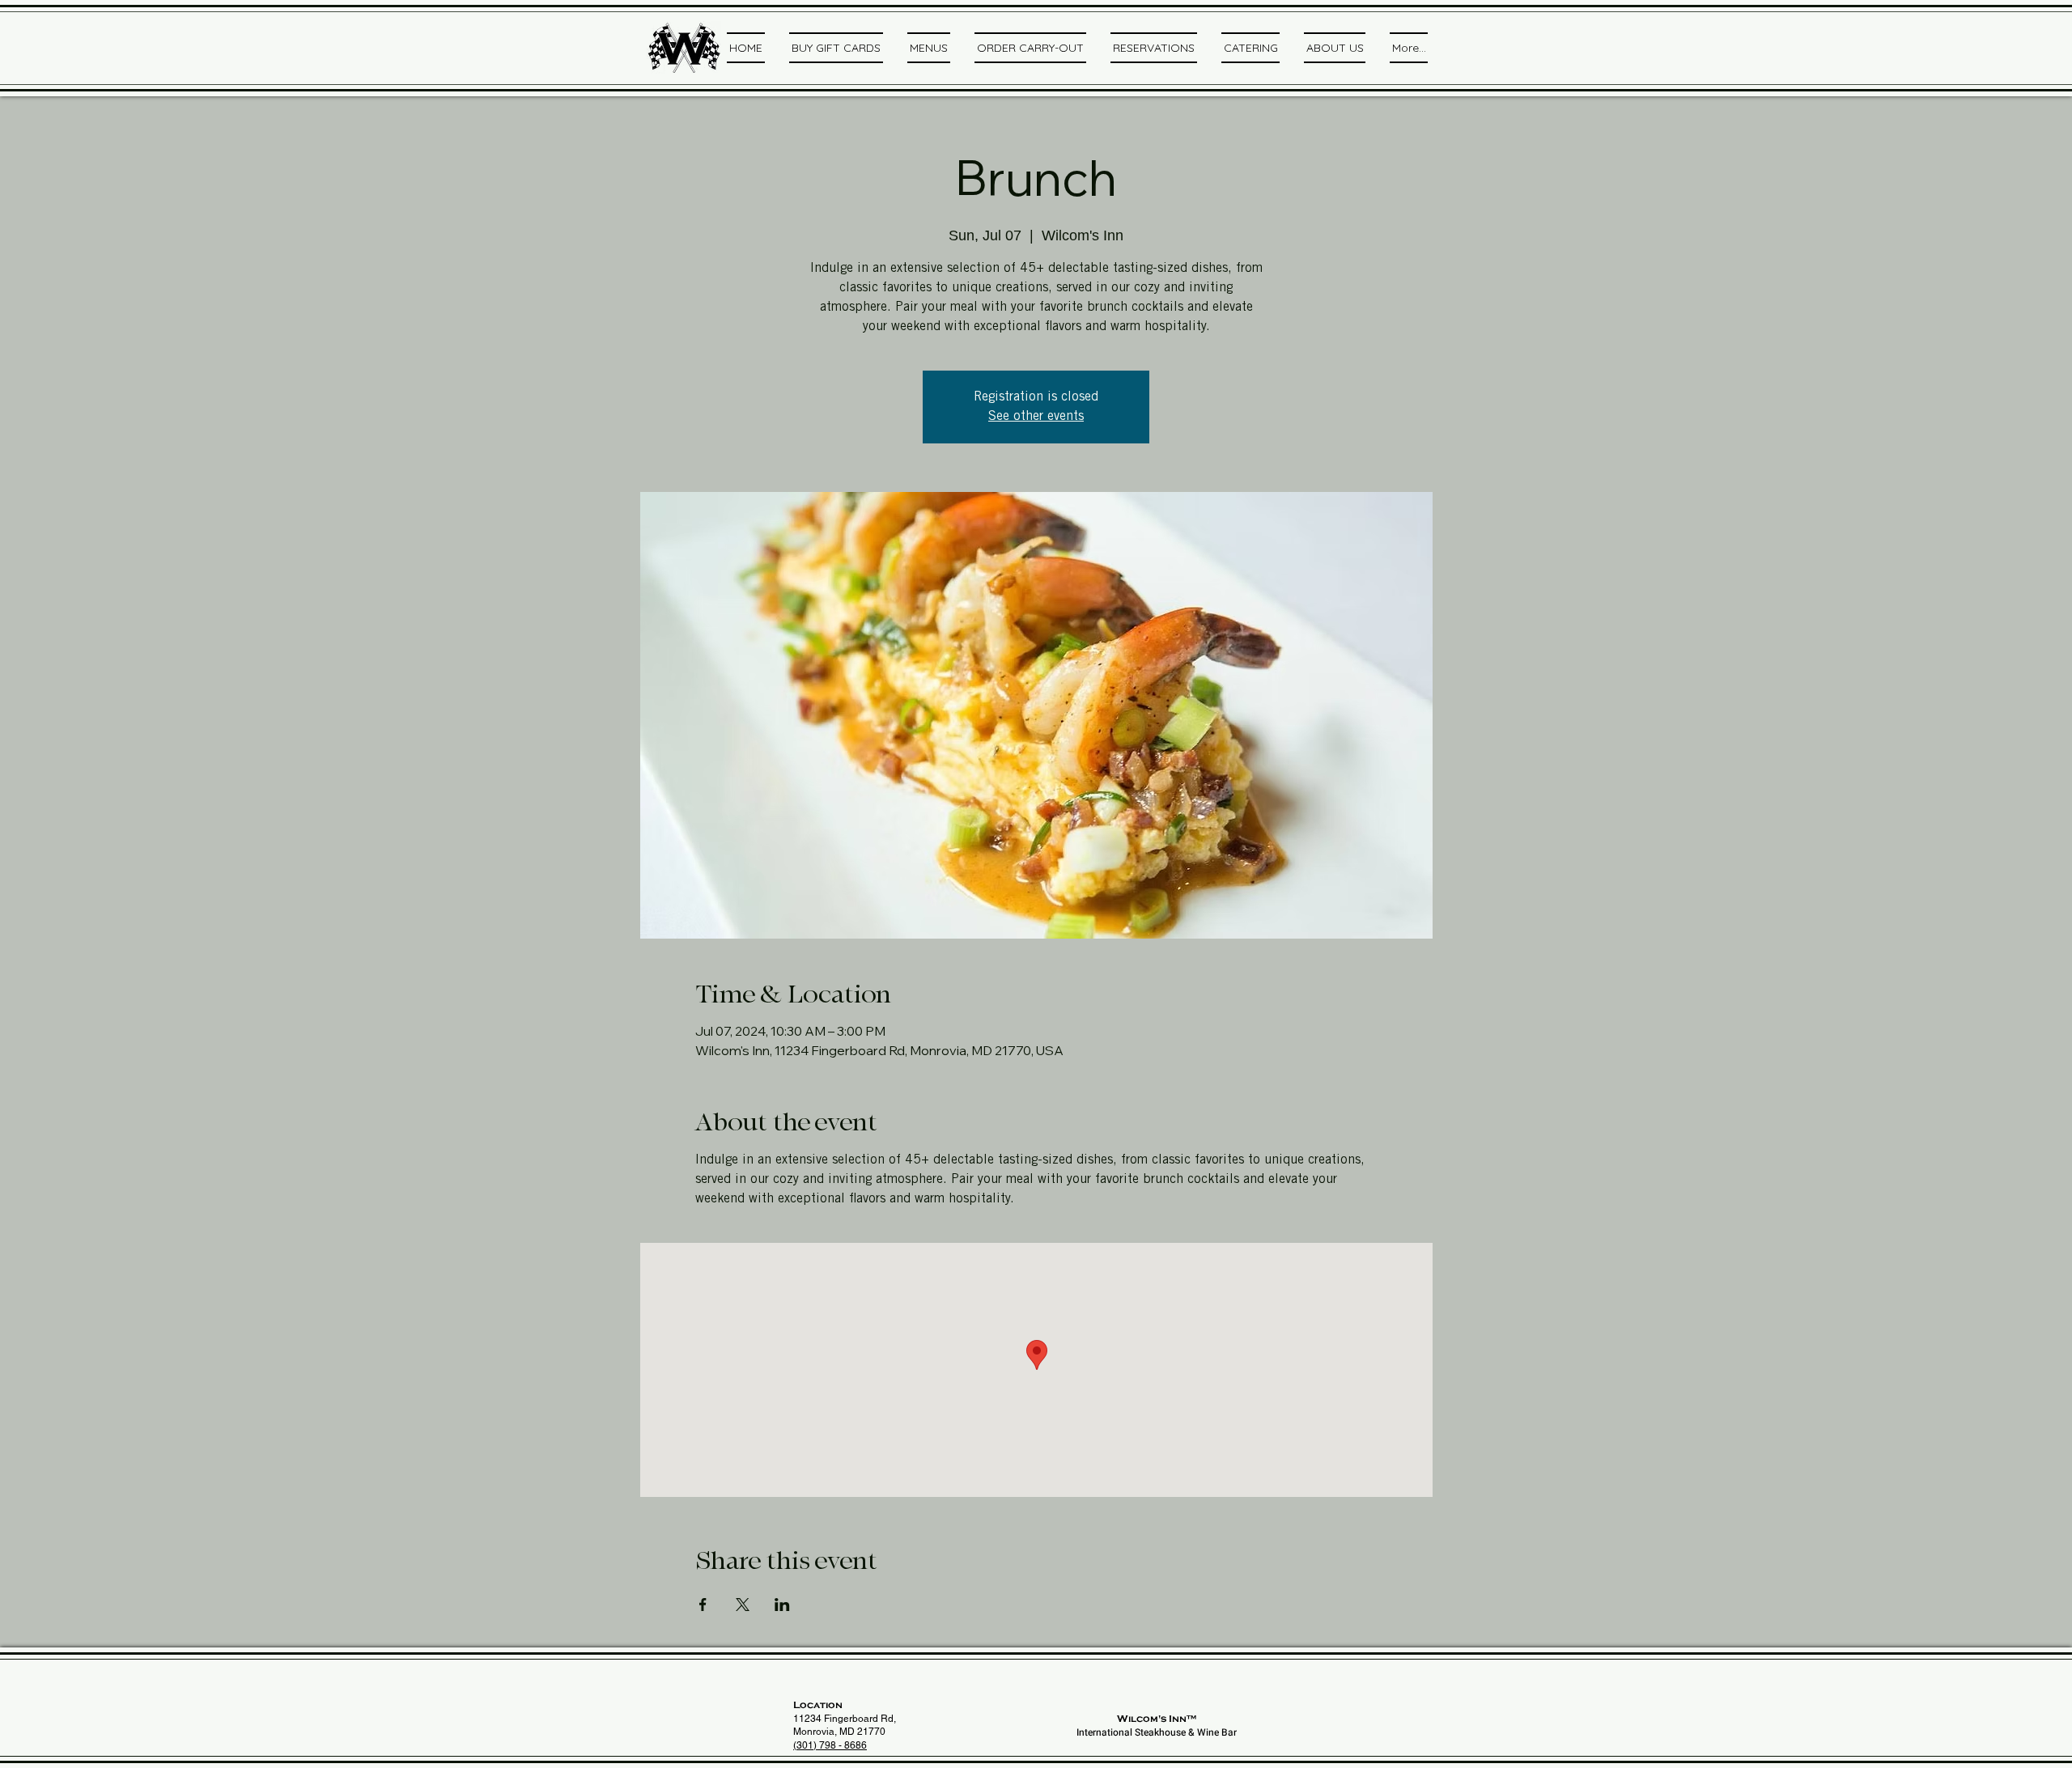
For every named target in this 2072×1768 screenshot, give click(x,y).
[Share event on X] (743, 1605)
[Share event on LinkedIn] (782, 1605)
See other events (1036, 417)
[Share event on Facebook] (703, 1605)
